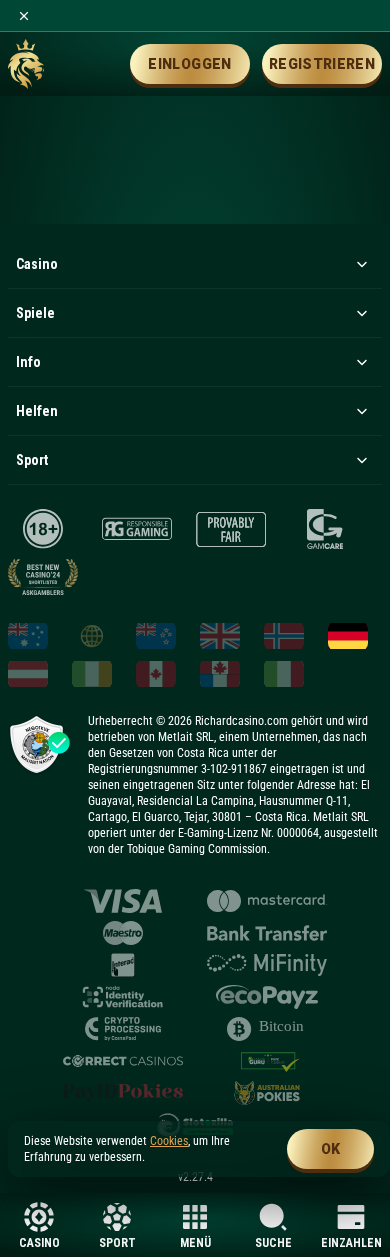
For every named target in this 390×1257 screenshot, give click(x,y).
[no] (284, 636)
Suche (273, 1242)
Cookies (169, 1141)
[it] (284, 674)
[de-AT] (28, 674)
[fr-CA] (220, 674)
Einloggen (189, 64)
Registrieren (322, 64)
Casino (39, 1242)
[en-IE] (92, 674)
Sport (117, 1242)
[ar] (92, 636)
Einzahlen (351, 1242)
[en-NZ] (156, 636)
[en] (220, 636)
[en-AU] (28, 636)
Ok (331, 1149)
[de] (348, 636)
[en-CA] (156, 674)
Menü (195, 1242)
